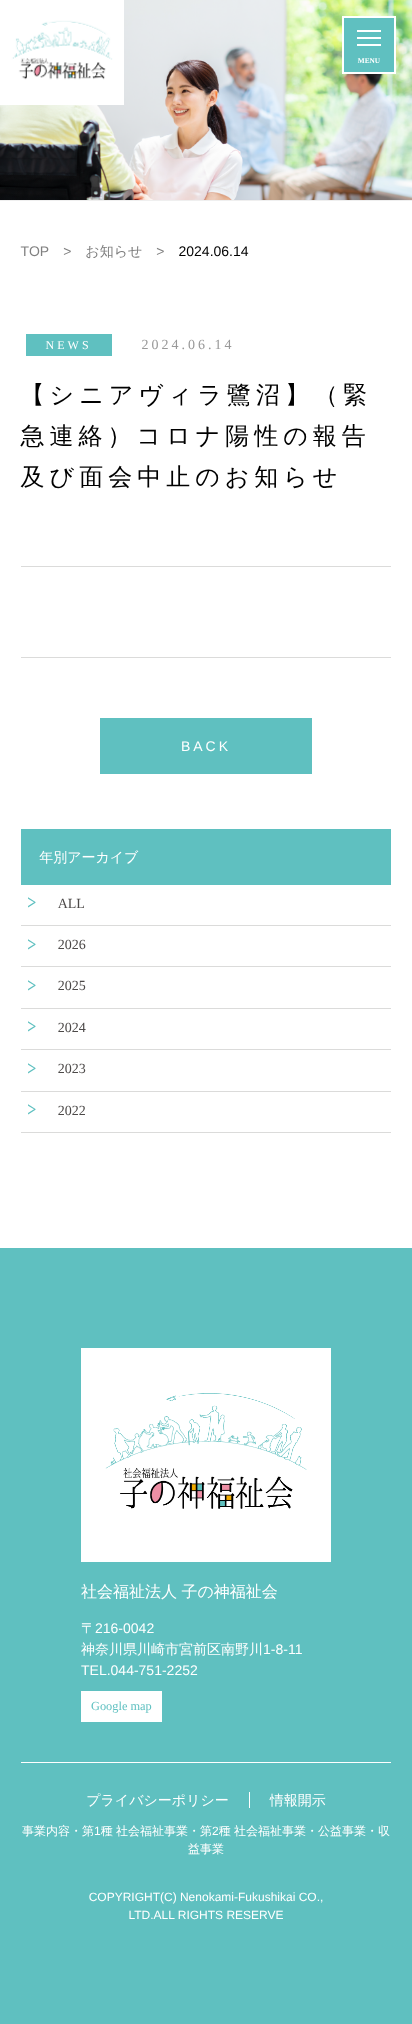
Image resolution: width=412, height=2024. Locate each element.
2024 (72, 1028)
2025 (72, 986)
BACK (206, 746)
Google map (121, 1706)
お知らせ (113, 251)
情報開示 (298, 1800)
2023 (72, 1069)
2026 (72, 945)
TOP (35, 251)
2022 (72, 1111)
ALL (71, 904)
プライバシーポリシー (157, 1800)
